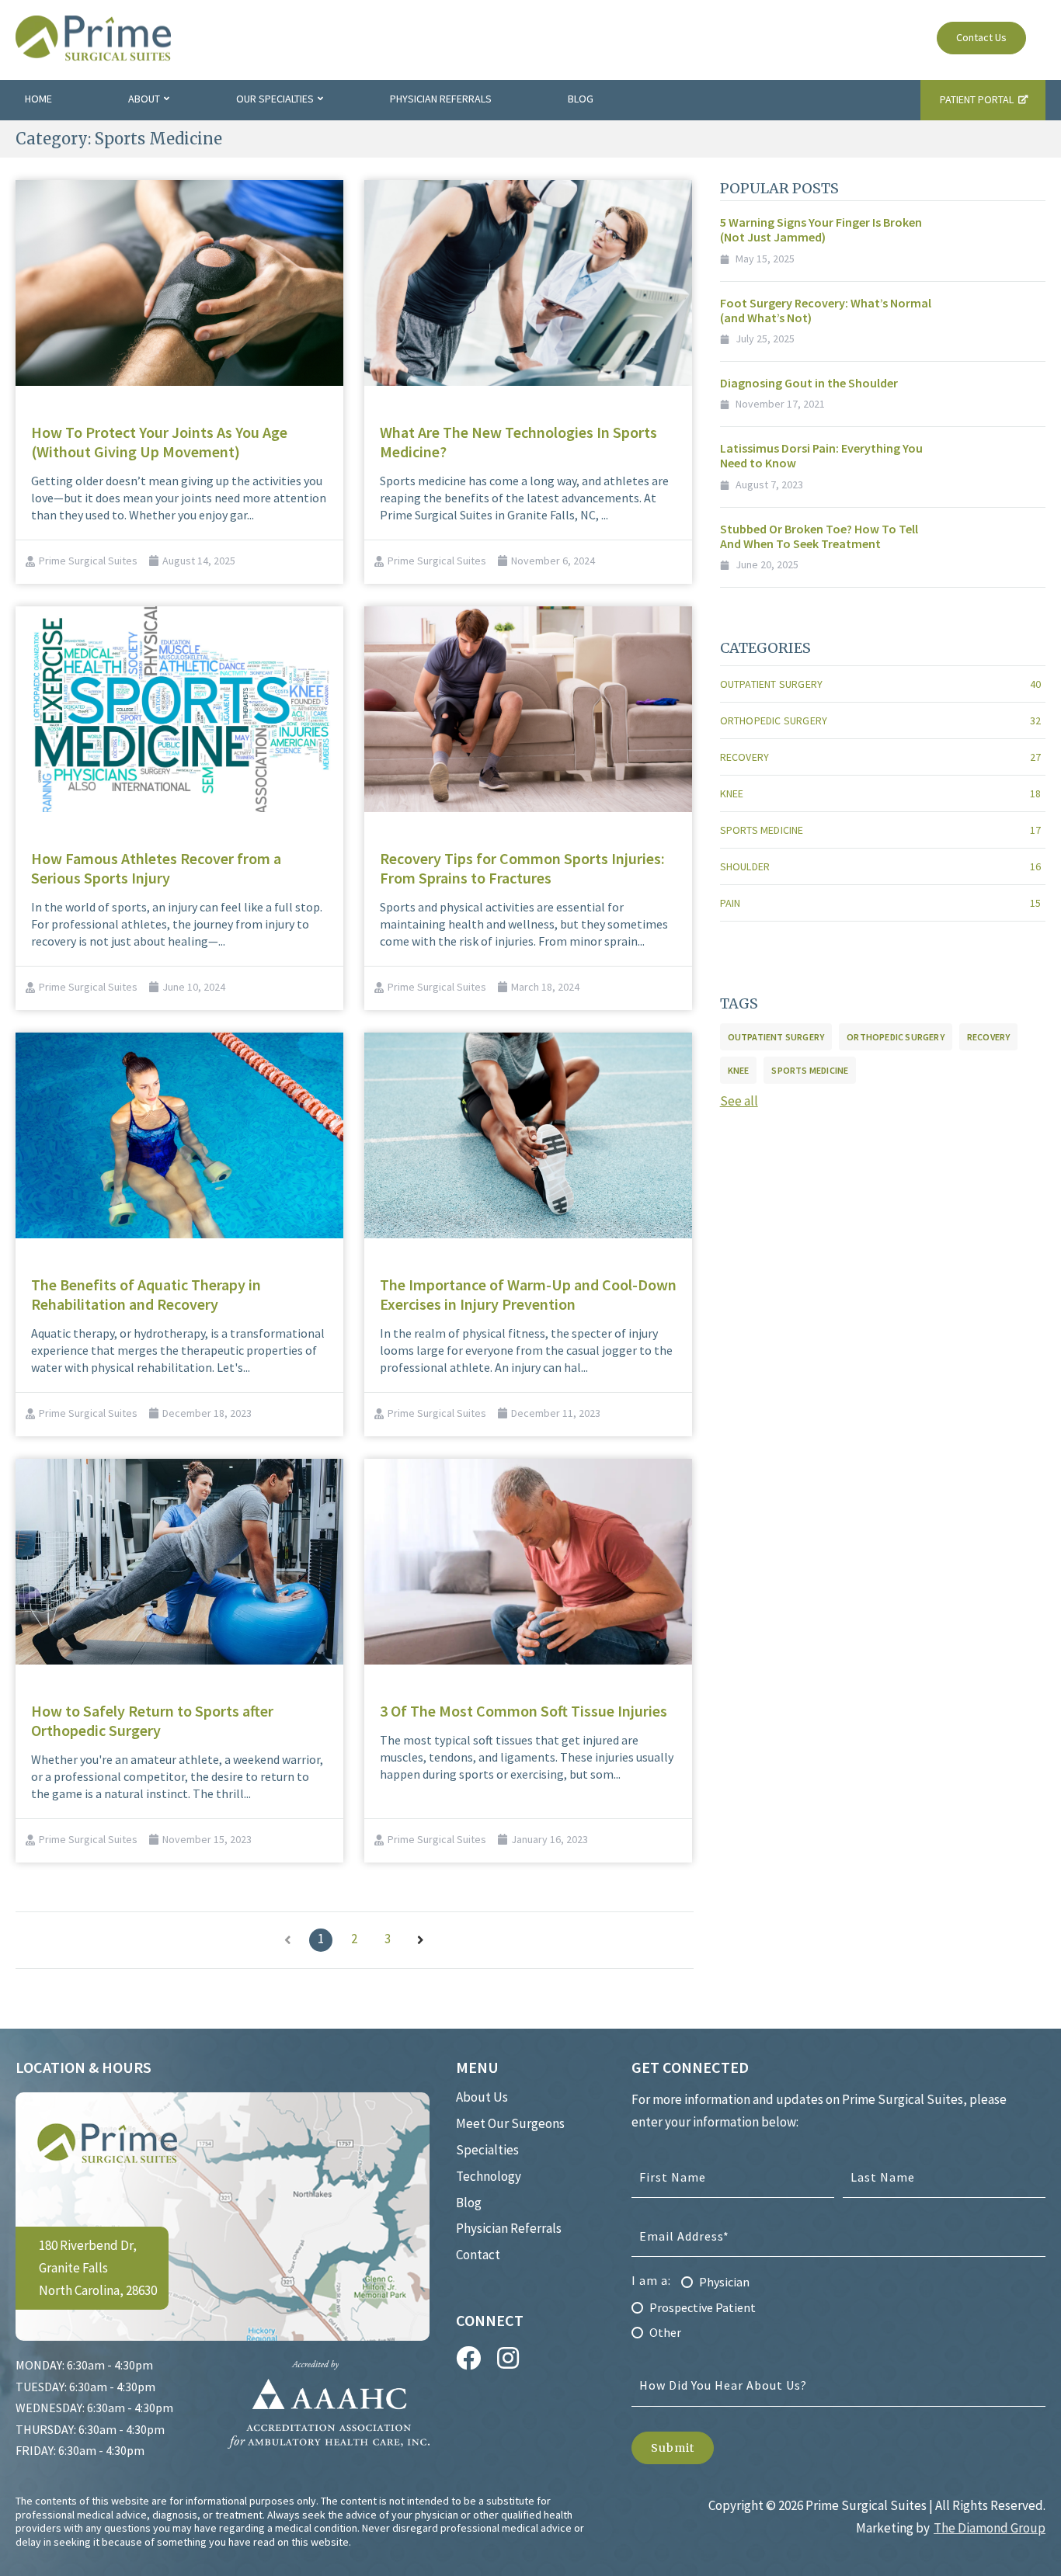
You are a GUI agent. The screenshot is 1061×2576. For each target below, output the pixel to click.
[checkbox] (838, 2302)
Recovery (880, 757)
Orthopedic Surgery (880, 720)
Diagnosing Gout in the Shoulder (809, 383)
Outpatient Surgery (880, 684)
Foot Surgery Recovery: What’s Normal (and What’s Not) (826, 310)
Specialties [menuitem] (487, 2150)
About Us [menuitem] (482, 2097)
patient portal (977, 99)
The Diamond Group (990, 2528)
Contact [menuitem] (478, 2255)
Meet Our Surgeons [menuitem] (510, 2123)
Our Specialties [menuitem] (275, 99)
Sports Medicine (880, 830)
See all (739, 1101)
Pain (880, 903)
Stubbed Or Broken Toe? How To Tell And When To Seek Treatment (819, 536)
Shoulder (880, 866)
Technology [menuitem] (489, 2176)
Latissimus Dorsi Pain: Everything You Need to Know (821, 455)
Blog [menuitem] (581, 99)
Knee (880, 793)
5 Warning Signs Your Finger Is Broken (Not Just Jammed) (821, 229)
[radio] (838, 2281)
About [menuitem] (144, 99)
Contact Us (981, 37)
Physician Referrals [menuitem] (441, 99)
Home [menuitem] (38, 99)
